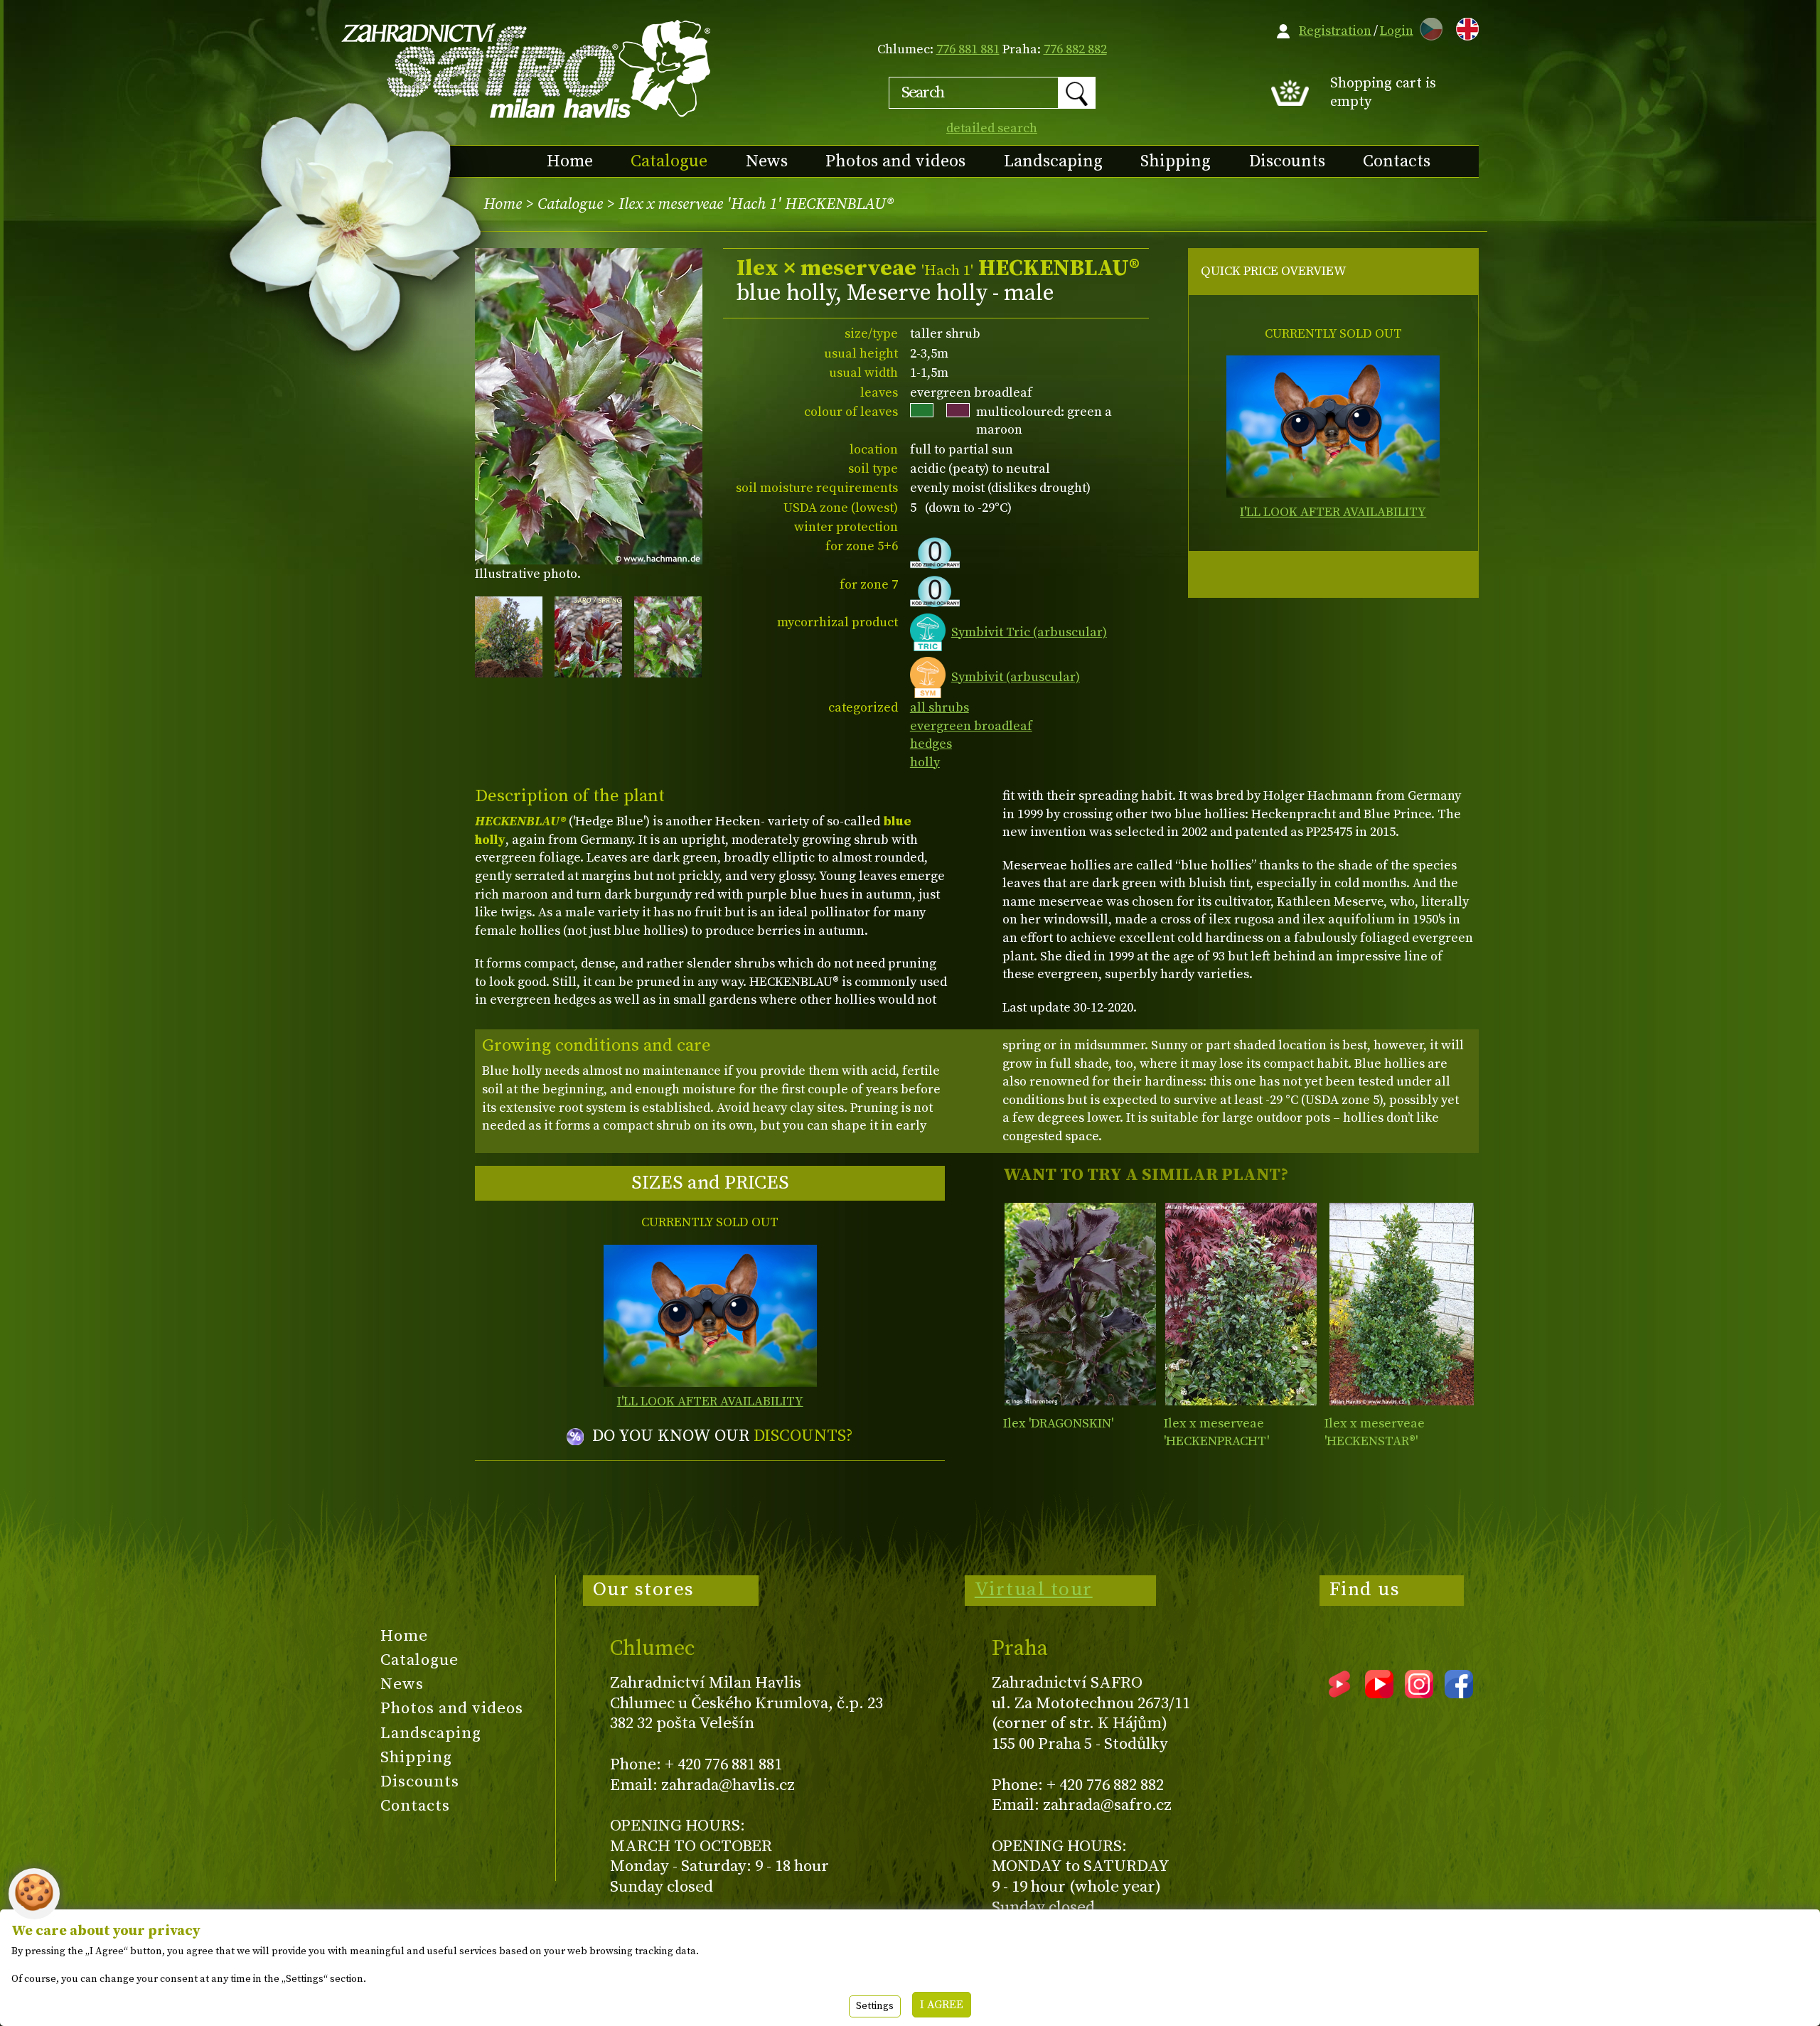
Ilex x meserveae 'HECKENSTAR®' (1375, 1433)
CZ (1428, 27)
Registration (1335, 31)
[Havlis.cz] (527, 69)
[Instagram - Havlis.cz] (1419, 1693)
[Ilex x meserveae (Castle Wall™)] (1402, 1304)
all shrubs (940, 708)
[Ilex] (1080, 1304)
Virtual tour (1034, 1590)
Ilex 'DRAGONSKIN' (1058, 1424)
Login (1397, 31)
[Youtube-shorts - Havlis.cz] (1339, 1693)
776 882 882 (1075, 49)
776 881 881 (968, 49)
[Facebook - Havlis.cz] (1459, 1693)
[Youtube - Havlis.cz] (1379, 1693)
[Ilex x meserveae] (1241, 1304)
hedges (931, 744)
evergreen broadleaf (971, 726)
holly (925, 762)
